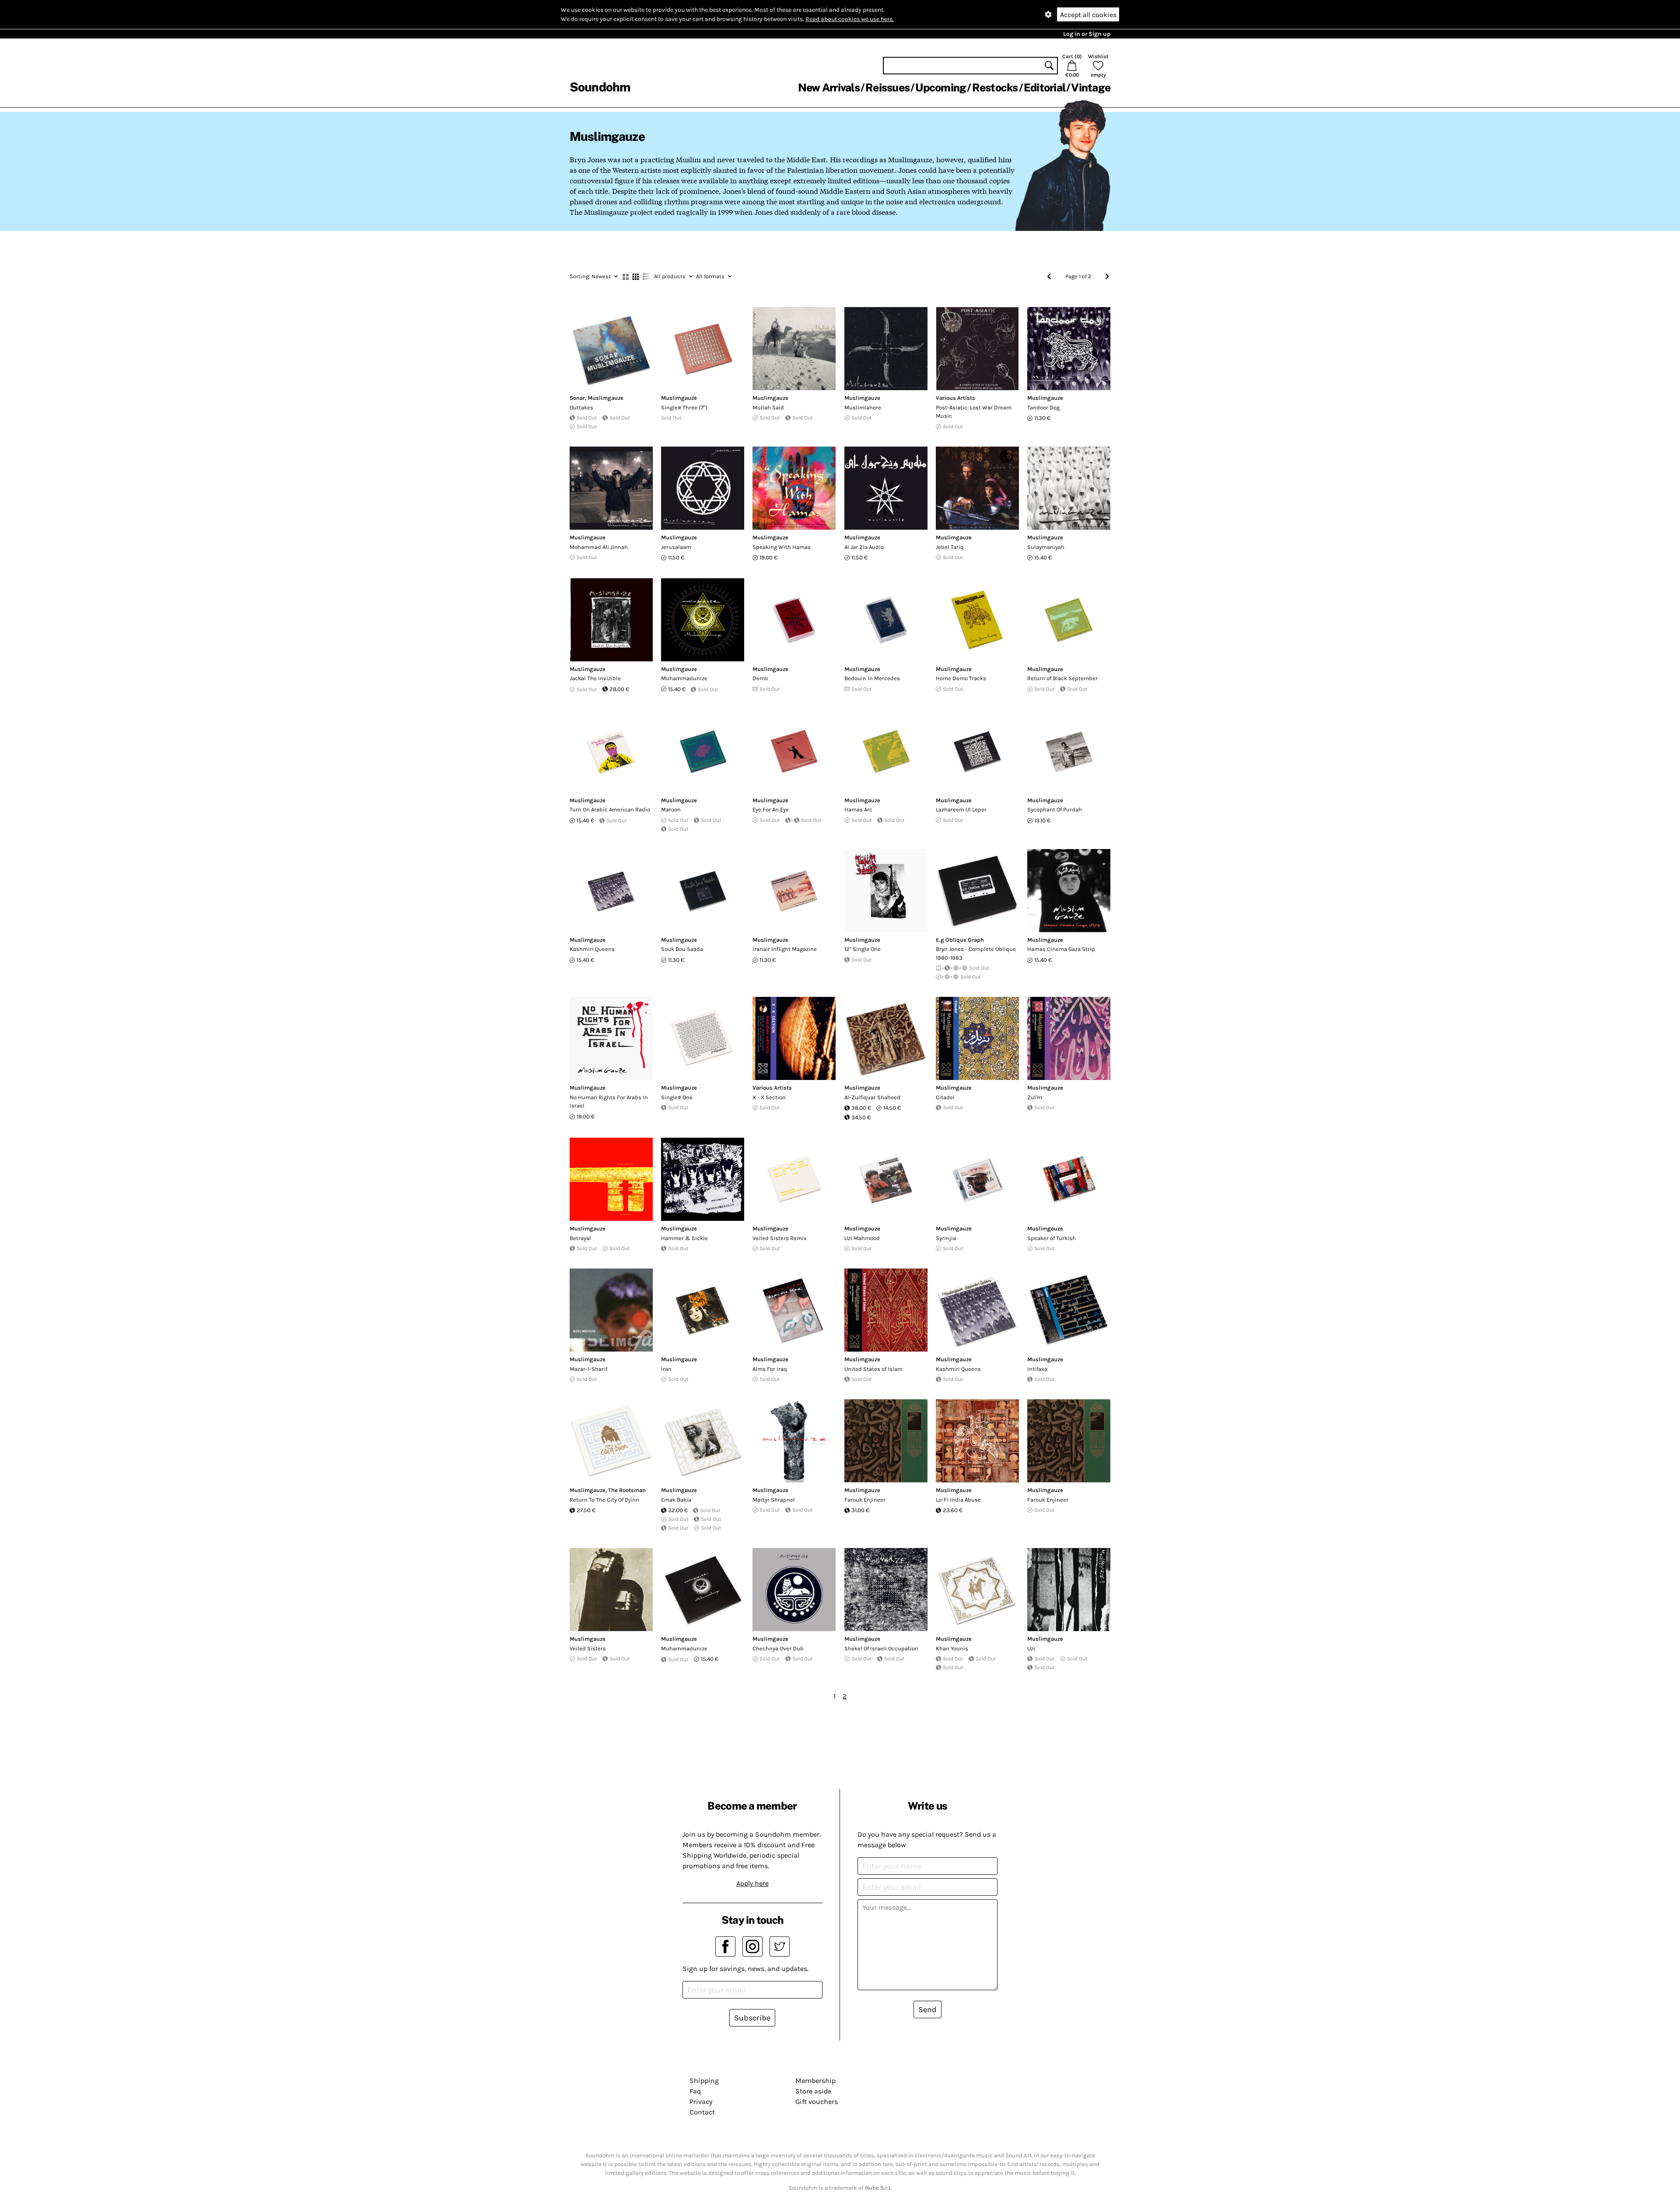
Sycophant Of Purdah (1055, 809)
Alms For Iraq (770, 1369)
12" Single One (863, 949)
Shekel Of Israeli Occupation (881, 1648)
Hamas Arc (858, 809)
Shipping (704, 2081)
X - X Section (769, 1097)
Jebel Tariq (950, 547)
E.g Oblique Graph (960, 940)
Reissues (887, 87)
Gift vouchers (817, 2102)
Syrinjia (946, 1238)
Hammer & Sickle (684, 1238)
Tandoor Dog (1043, 407)
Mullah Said (768, 407)
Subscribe (752, 2018)
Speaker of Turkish (1052, 1238)
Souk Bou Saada (682, 949)
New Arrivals (829, 87)
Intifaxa (1037, 1369)
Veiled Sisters (588, 1648)
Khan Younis (952, 1648)
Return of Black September (1062, 678)
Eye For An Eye (771, 809)
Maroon (671, 809)
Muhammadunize (684, 678)
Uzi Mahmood (862, 1238)
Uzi (1031, 1648)
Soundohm (600, 87)
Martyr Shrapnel (774, 1500)
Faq (695, 2091)
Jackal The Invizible (595, 678)
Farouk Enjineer (865, 1500)
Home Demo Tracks (961, 678)
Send (927, 2009)
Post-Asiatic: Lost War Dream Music (974, 412)
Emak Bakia (676, 1500)
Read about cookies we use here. (850, 19)
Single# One (677, 1097)
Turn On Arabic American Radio (610, 809)
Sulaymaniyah (1046, 547)
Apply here (752, 1883)
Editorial (1045, 87)
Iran (666, 1369)
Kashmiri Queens (592, 949)
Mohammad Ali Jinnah (599, 547)
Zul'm (1035, 1097)
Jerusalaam (676, 547)
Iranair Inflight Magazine (785, 949)
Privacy (701, 2102)
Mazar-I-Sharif (588, 1369)
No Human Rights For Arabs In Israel (609, 1102)
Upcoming (941, 87)
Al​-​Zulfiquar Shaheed (872, 1097)
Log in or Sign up (1087, 34)
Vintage (1091, 87)
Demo (760, 678)
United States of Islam (873, 1369)
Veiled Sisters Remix (780, 1238)
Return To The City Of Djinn (604, 1500)
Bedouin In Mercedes (872, 678)
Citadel (945, 1097)
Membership (815, 2081)
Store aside (813, 2091)
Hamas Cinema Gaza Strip (1061, 949)
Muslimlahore (863, 407)
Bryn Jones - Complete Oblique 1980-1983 (976, 953)
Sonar (577, 398)
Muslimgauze (605, 398)
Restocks (995, 87)
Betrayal (580, 1238)
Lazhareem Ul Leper (961, 809)
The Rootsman (627, 1490)
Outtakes (581, 407)
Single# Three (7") (684, 407)
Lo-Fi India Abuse (958, 1500)
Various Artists (955, 398)
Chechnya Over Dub (778, 1648)
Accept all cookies (1088, 15)
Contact (702, 2112)
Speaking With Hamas (782, 547)
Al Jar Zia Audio (864, 547)
